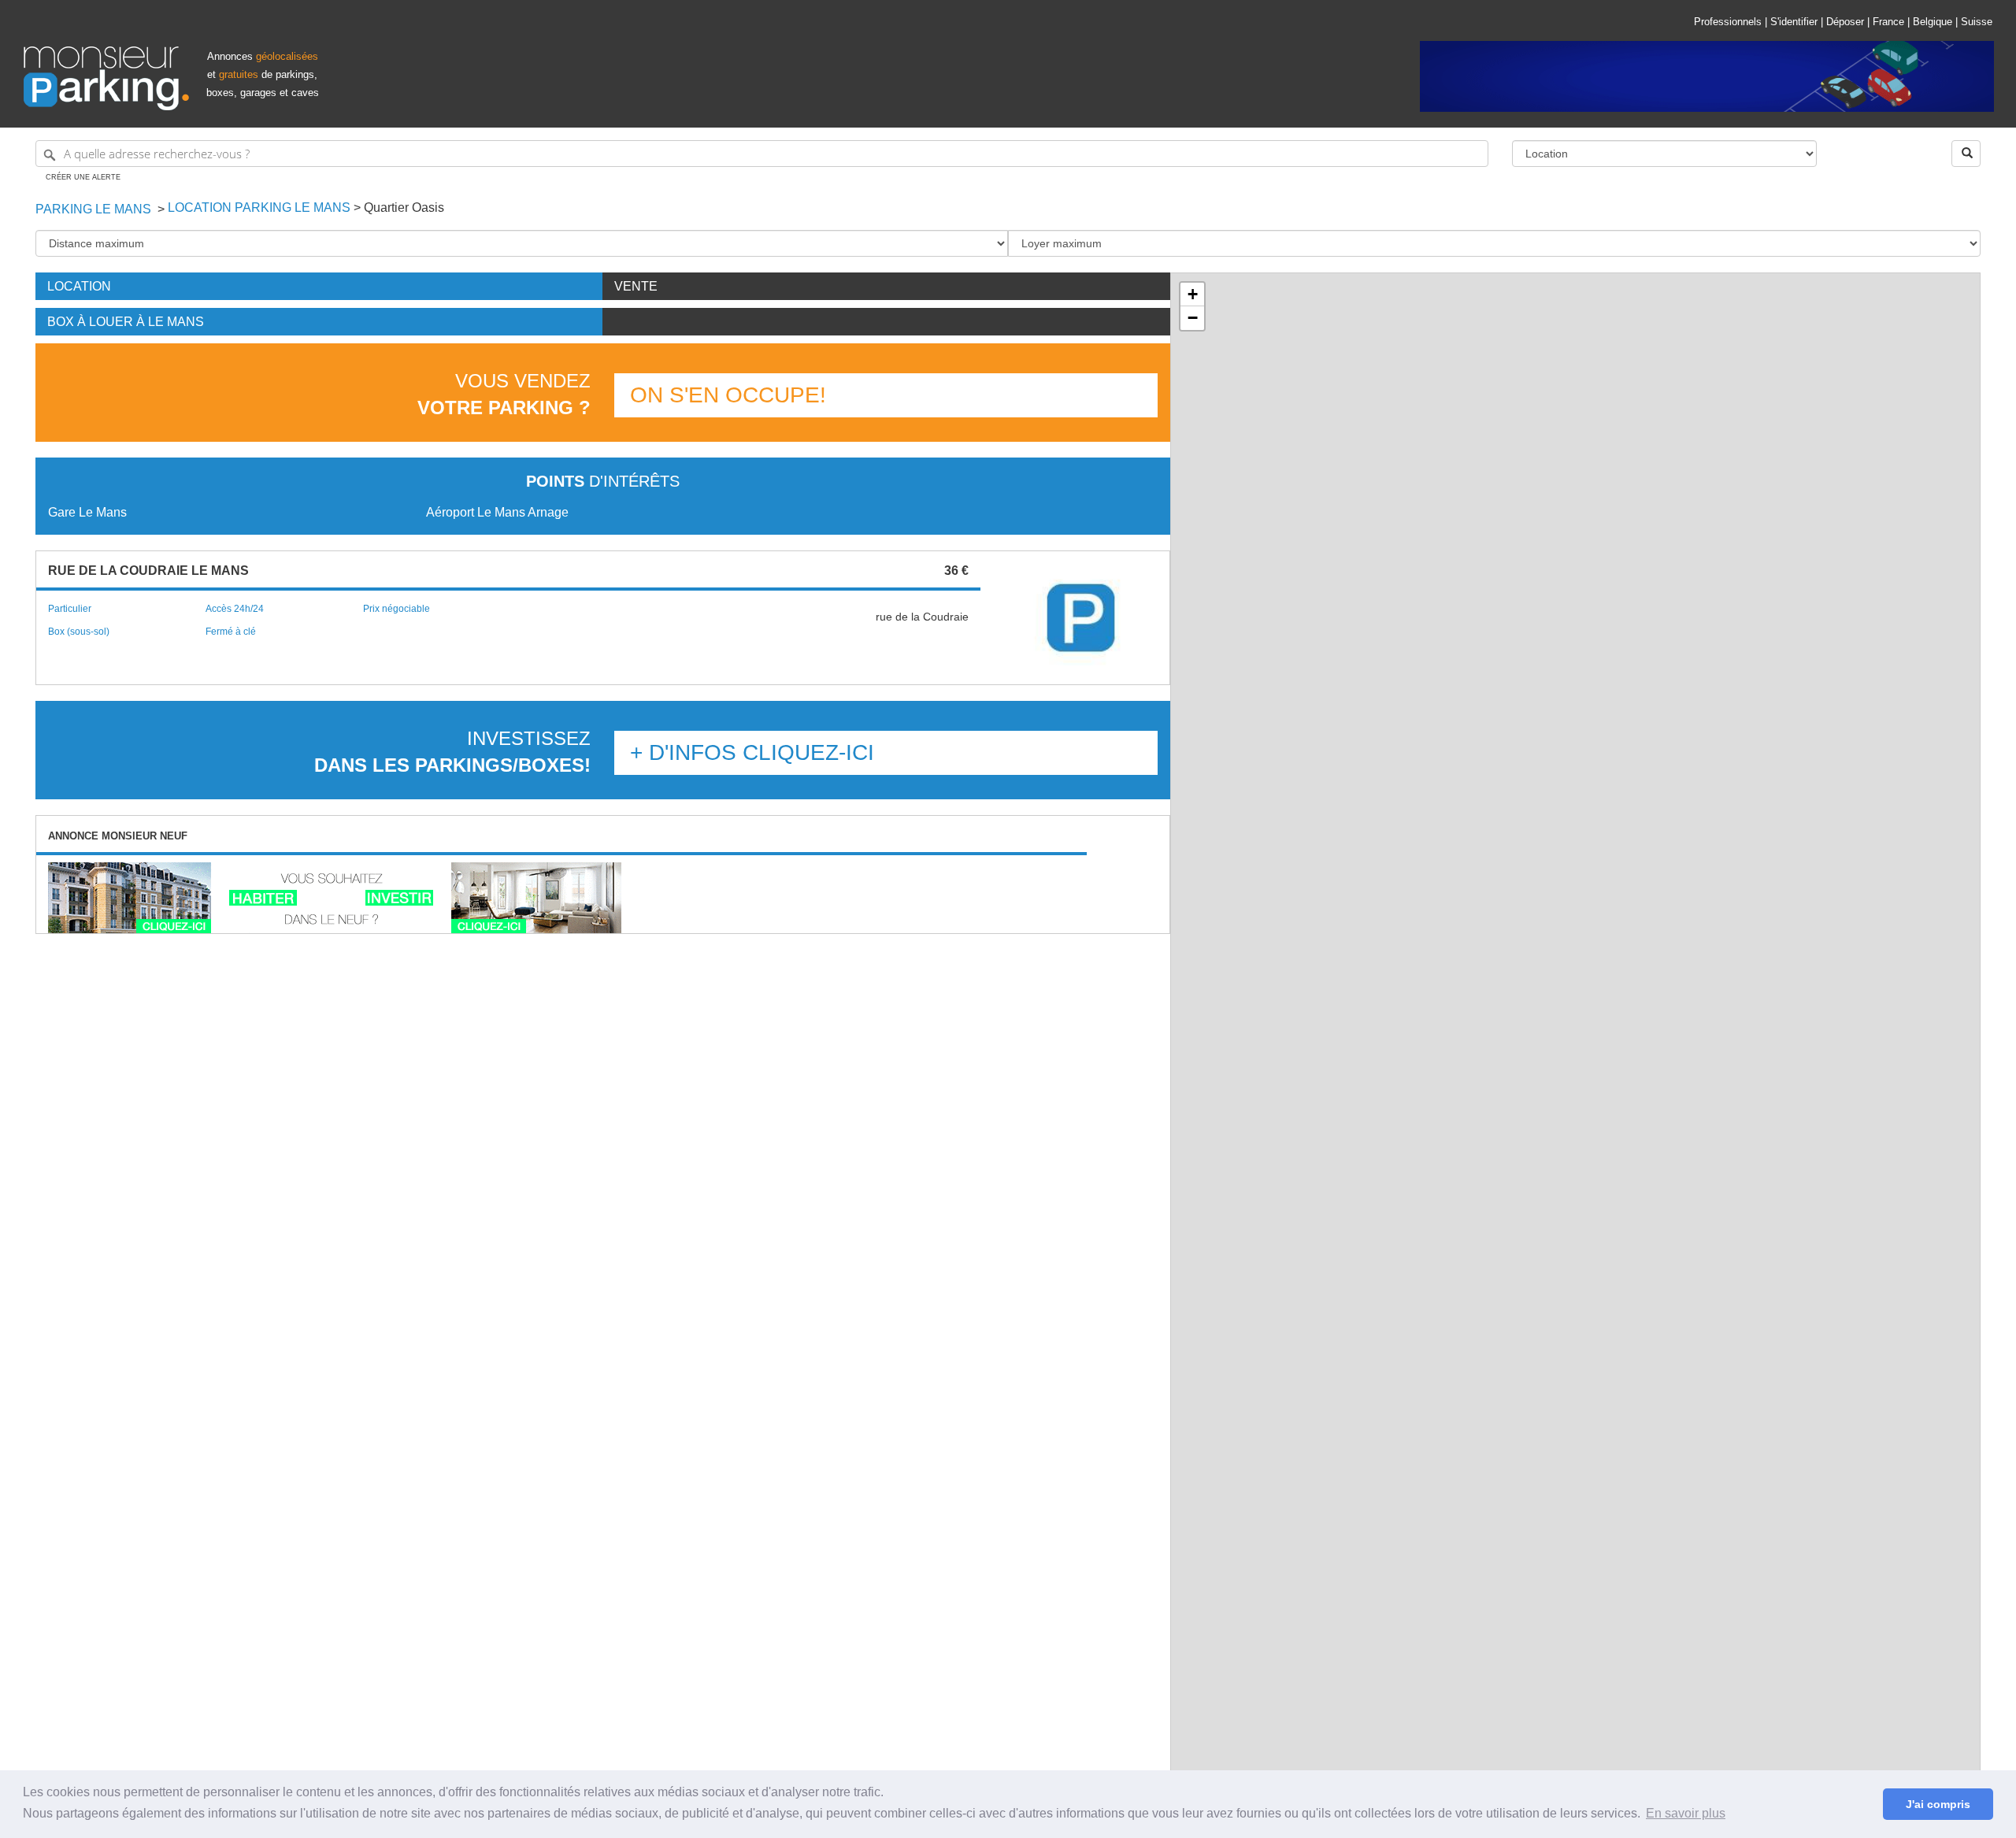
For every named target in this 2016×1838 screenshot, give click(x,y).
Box (126, 322)
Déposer (1845, 22)
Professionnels (1728, 22)
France (1888, 22)
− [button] (1193, 318)
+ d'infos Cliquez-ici (752, 752)
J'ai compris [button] (1938, 1804)
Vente (636, 286)
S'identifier (1794, 22)
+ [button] (1193, 294)
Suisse (1977, 22)
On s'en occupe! (728, 395)
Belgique (1933, 22)
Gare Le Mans (87, 512)
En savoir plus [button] (1686, 1813)
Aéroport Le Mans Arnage (497, 512)
